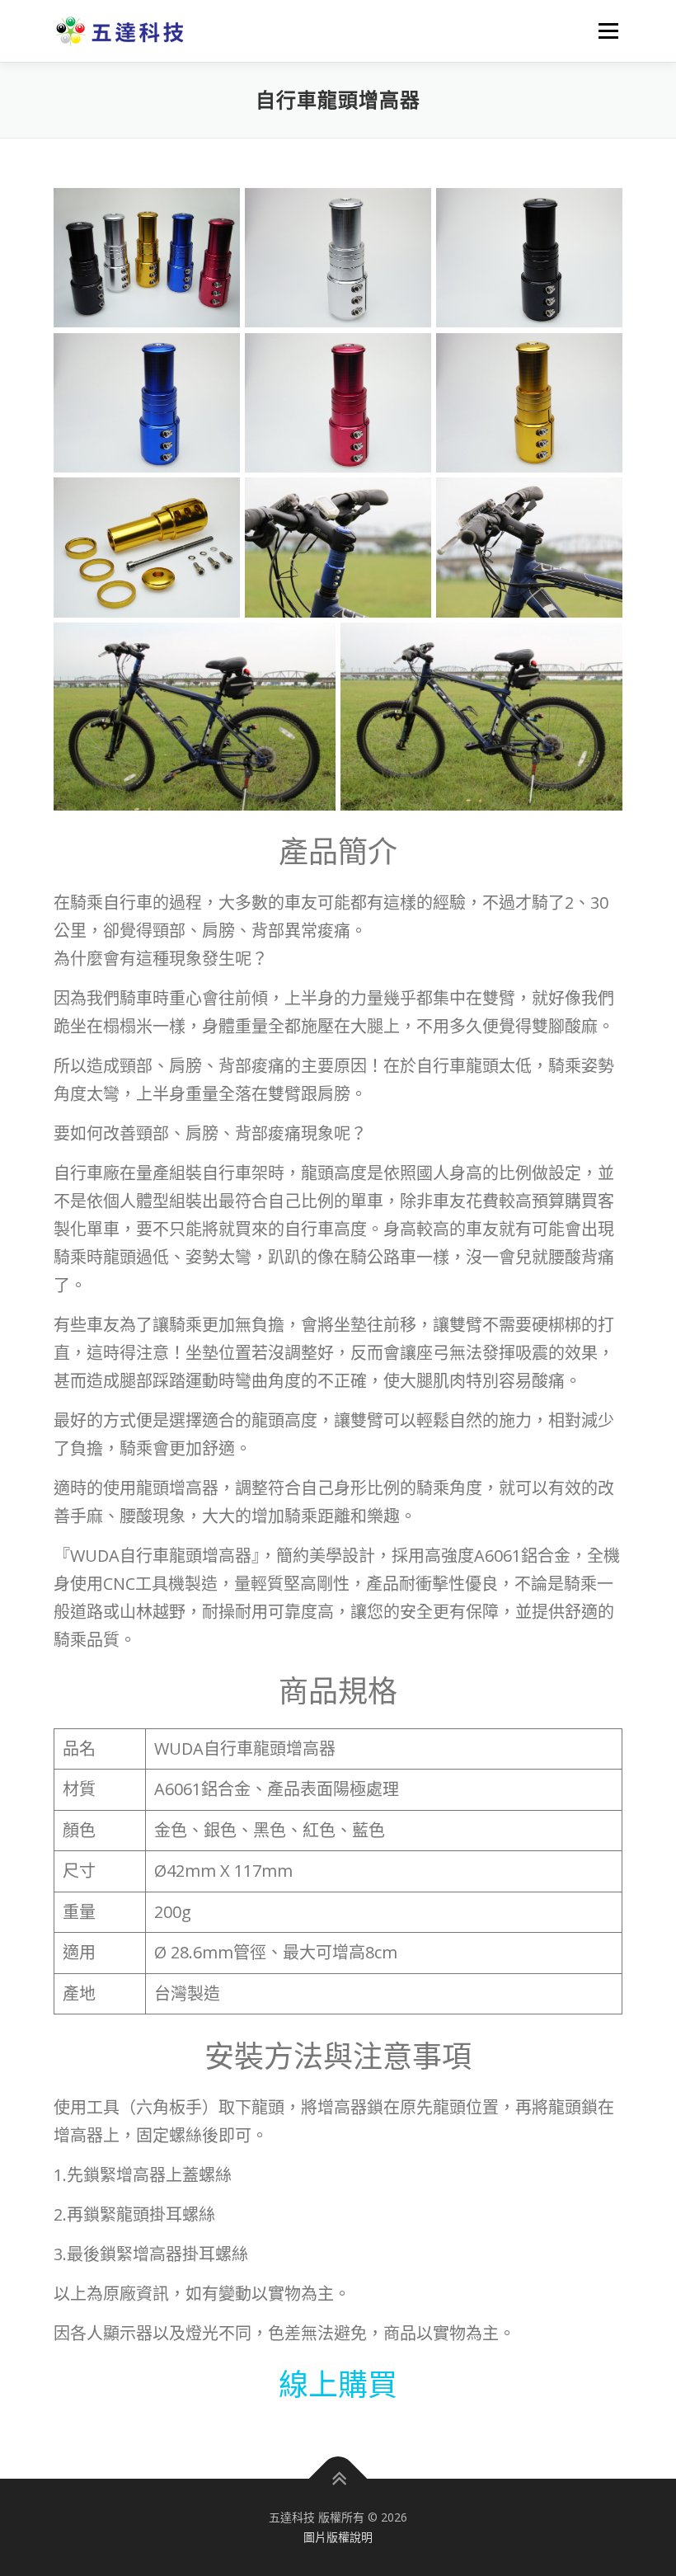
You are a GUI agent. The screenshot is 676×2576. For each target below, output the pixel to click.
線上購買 (338, 2384)
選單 (604, 31)
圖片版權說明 (338, 2537)
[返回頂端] (338, 2479)
